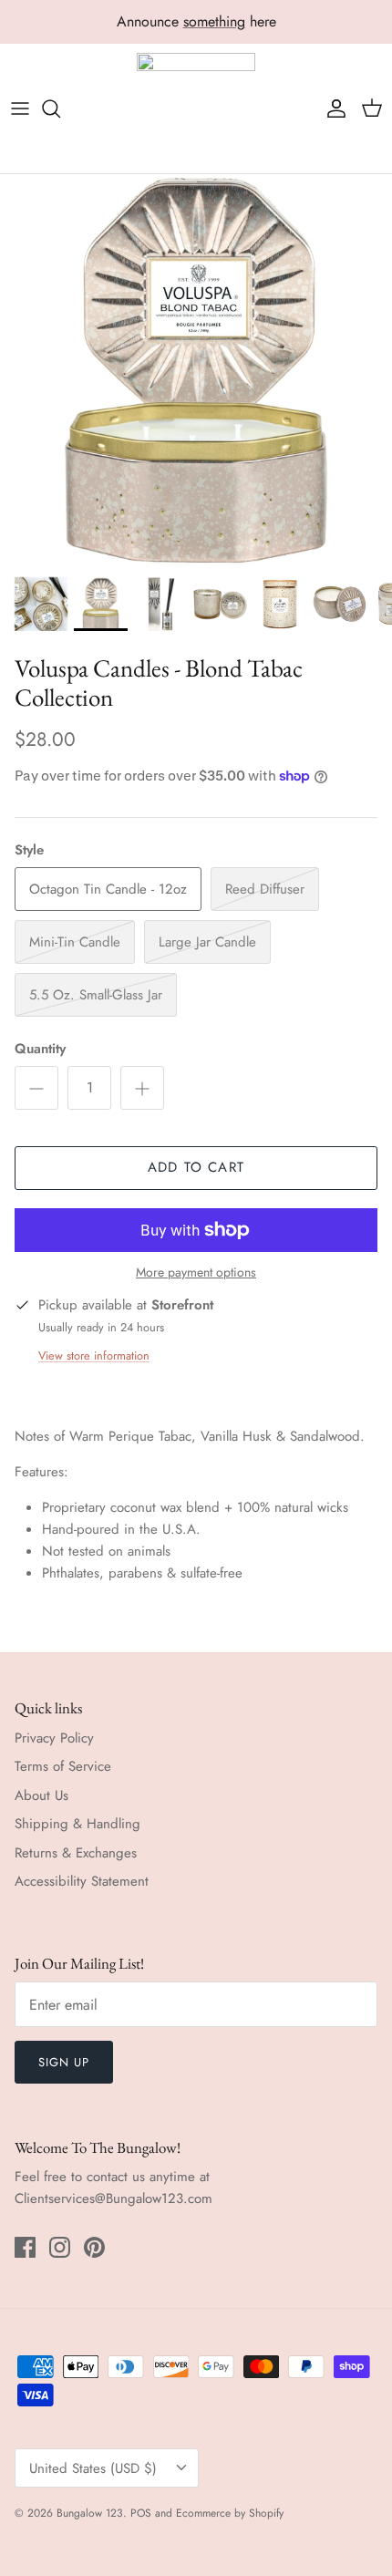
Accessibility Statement (82, 1881)
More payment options (196, 1272)
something (214, 21)
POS (141, 2513)
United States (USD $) (93, 2468)
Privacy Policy (54, 1738)
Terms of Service (63, 1766)
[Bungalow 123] (196, 109)
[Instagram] (60, 2247)
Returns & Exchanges (76, 1853)
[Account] (332, 109)
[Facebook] (25, 2247)
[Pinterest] (94, 2247)
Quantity (40, 1049)
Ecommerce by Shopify (230, 2513)
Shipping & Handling (77, 1824)
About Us (41, 1795)
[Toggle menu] (20, 109)
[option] (196, 370)
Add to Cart (196, 1167)
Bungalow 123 (90, 2513)
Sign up (64, 2062)
